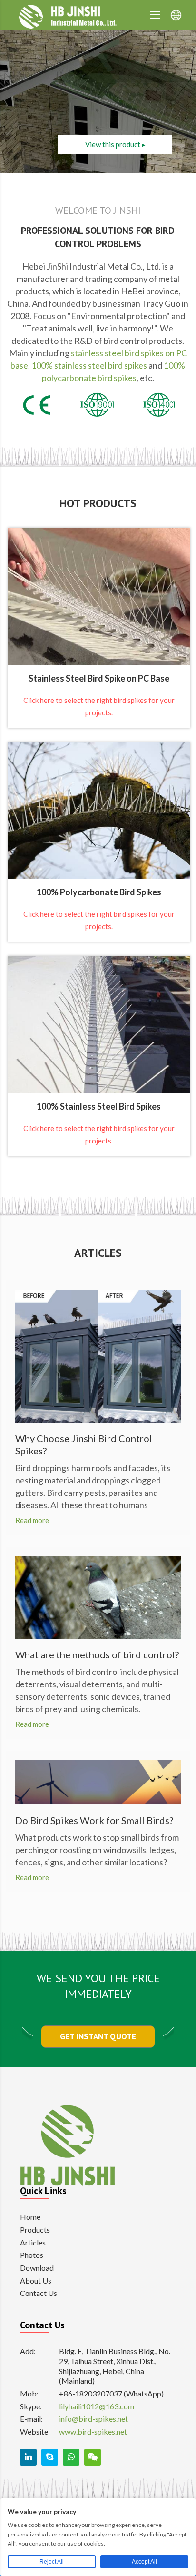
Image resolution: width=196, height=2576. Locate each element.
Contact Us (39, 2293)
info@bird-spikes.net (93, 2419)
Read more (32, 1520)
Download (37, 2268)
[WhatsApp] (71, 2457)
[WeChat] (93, 2457)
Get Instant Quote (98, 2036)
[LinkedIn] (28, 2457)
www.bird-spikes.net (93, 2431)
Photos (32, 2255)
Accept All (144, 2562)
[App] (155, 15)
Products (35, 2230)
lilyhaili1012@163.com (97, 2406)
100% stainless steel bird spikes (89, 365)
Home (30, 2217)
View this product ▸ (115, 144)
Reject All (52, 2562)
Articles (33, 2242)
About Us (36, 2280)
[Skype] (50, 2457)
